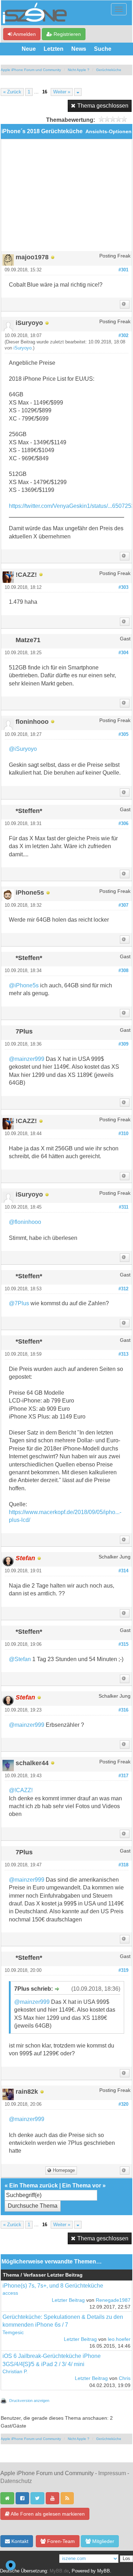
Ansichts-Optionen (109, 132)
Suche (103, 49)
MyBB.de (59, 2571)
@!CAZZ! (21, 1790)
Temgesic (13, 2333)
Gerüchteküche (109, 70)
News (79, 49)
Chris (125, 2378)
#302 (123, 336)
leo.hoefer (119, 2339)
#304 (123, 653)
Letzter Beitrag (68, 2300)
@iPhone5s (24, 985)
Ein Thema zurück (34, 2185)
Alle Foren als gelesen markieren (47, 2514)
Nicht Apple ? (79, 70)
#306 (123, 824)
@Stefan (20, 1659)
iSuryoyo (23, 348)
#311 (124, 1207)
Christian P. (15, 2372)
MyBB (104, 2571)
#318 (123, 1865)
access (10, 2293)
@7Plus (19, 1303)
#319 (123, 1970)
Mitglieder (102, 2541)
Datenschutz (16, 2481)
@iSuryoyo (23, 749)
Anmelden (24, 34)
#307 (123, 905)
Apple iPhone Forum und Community (31, 70)
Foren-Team (60, 2541)
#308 (123, 971)
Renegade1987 (113, 2300)
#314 (123, 1571)
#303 (123, 587)
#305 (123, 734)
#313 (123, 1354)
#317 (123, 1776)
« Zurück (12, 92)
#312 (123, 1289)
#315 (123, 1644)
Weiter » (62, 92)
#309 (123, 1044)
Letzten (54, 49)
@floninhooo (25, 1222)
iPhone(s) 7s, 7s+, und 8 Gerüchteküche (53, 2286)
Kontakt (19, 2541)
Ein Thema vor (82, 2185)
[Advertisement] (66, 198)
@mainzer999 (27, 1059)
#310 (123, 1134)
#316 (123, 1710)
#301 (123, 270)
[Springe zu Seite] (78, 92)
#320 (123, 2104)
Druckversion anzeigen (29, 2401)
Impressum (112, 2473)
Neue (29, 49)
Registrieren (66, 34)
